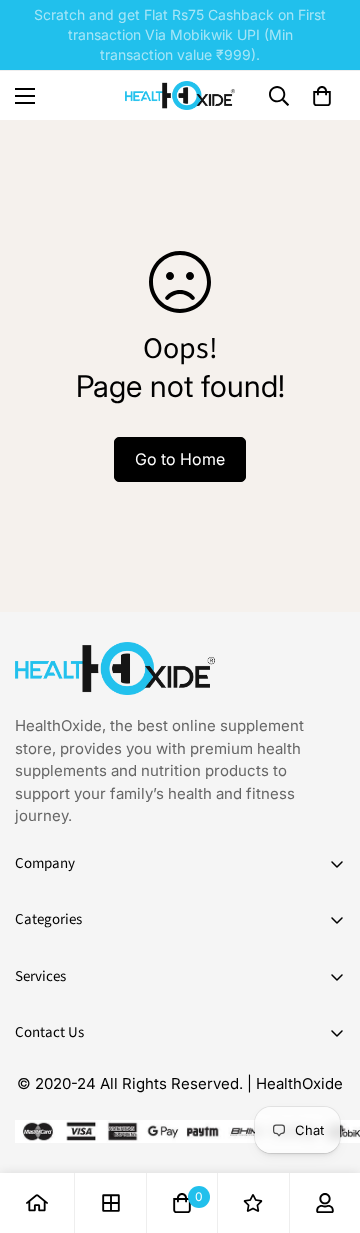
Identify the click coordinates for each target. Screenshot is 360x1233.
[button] (322, 96)
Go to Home (180, 459)
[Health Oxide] (180, 95)
